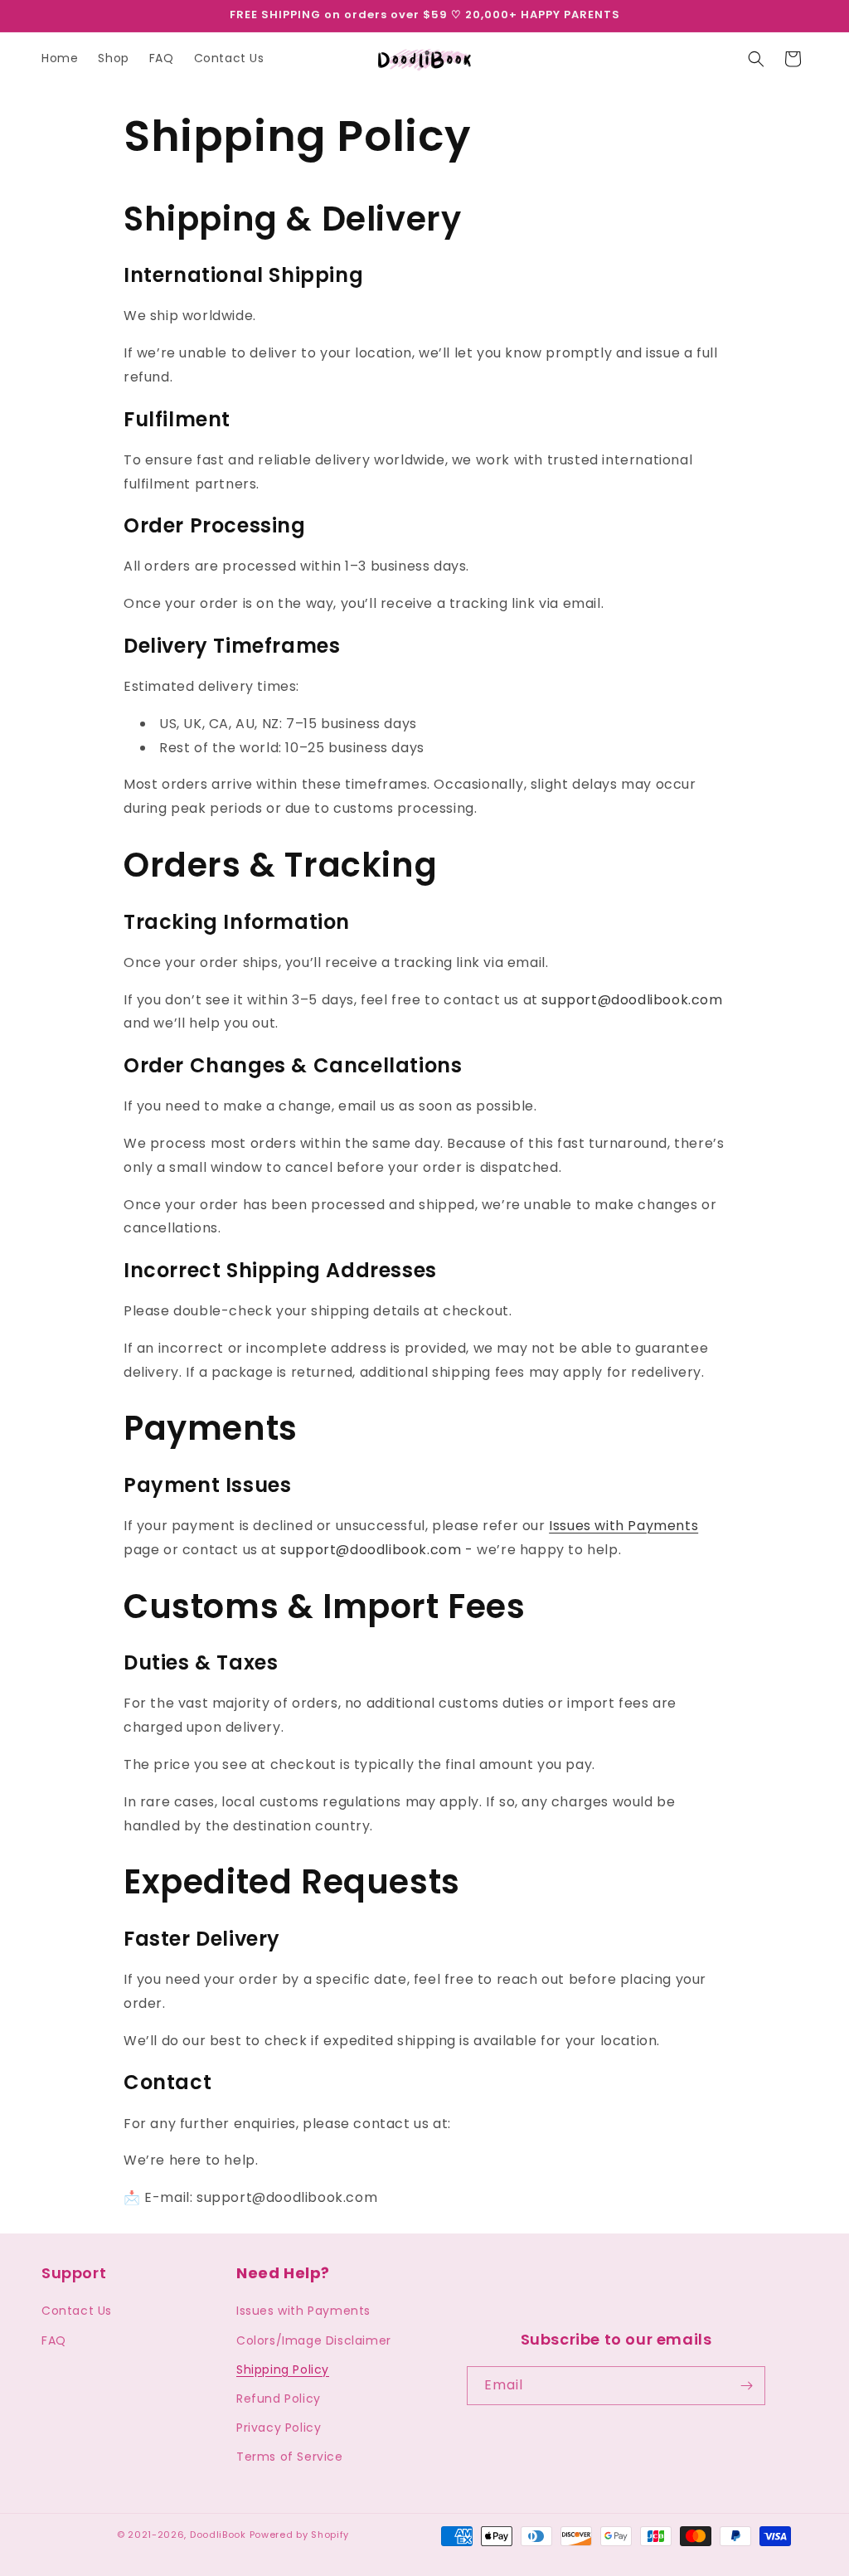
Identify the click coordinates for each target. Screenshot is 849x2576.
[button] (756, 59)
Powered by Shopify (300, 2535)
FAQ (54, 2340)
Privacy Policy (279, 2428)
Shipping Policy (283, 2369)
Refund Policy (279, 2399)
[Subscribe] (746, 2386)
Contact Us (77, 2311)
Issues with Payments (623, 1526)
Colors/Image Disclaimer (314, 2340)
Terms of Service (290, 2457)
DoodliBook (218, 2535)
